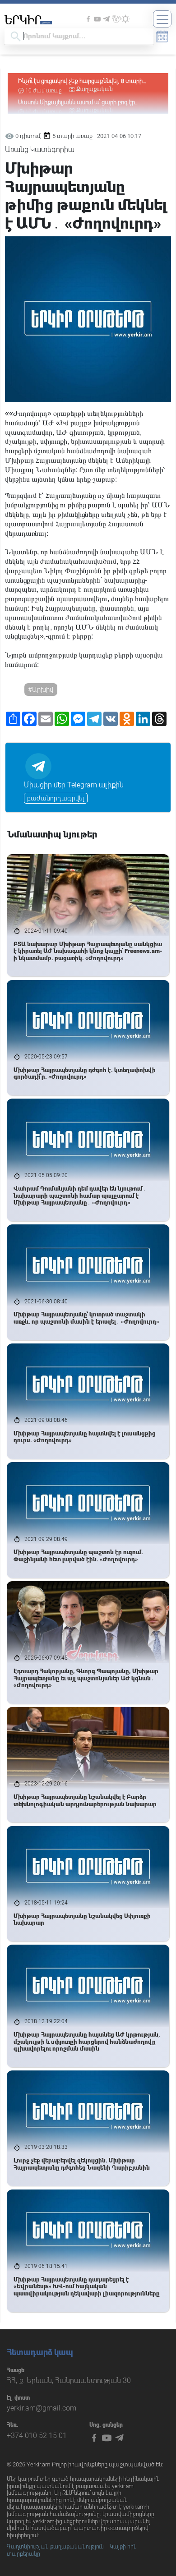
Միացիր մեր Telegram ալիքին (74, 785)
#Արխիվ (41, 690)
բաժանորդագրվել (56, 798)
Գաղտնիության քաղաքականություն (55, 2547)
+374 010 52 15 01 (37, 2436)
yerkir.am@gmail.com (42, 2408)
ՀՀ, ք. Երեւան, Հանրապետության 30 (69, 2380)
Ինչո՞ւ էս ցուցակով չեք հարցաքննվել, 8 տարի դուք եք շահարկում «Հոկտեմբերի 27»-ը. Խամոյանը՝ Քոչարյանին (80, 81)
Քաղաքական (95, 89)
